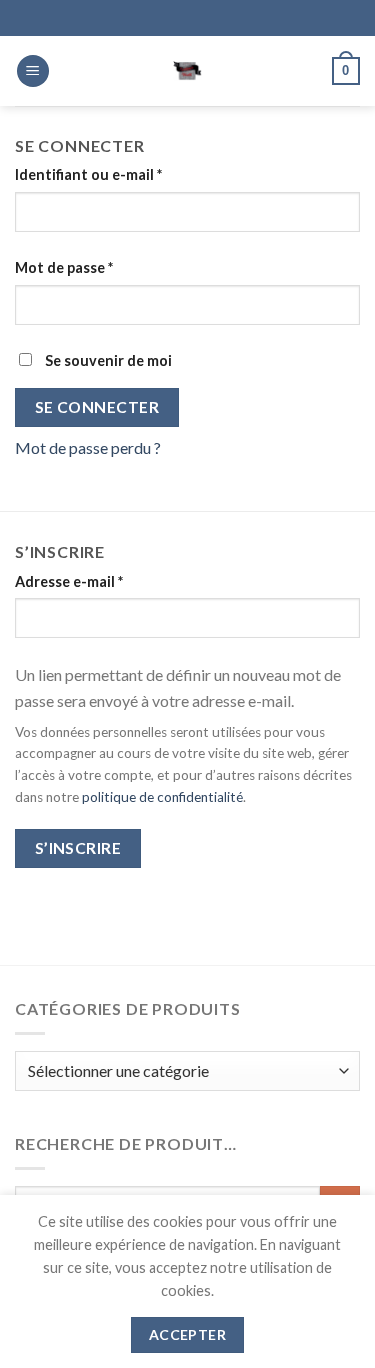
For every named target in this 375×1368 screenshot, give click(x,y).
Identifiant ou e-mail (127, 174)
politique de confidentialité (162, 797)
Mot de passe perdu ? (88, 447)
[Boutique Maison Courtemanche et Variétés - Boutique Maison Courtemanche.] (188, 71)
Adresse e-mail (107, 581)
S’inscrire (78, 848)
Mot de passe (102, 267)
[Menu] (33, 71)
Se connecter (97, 407)
